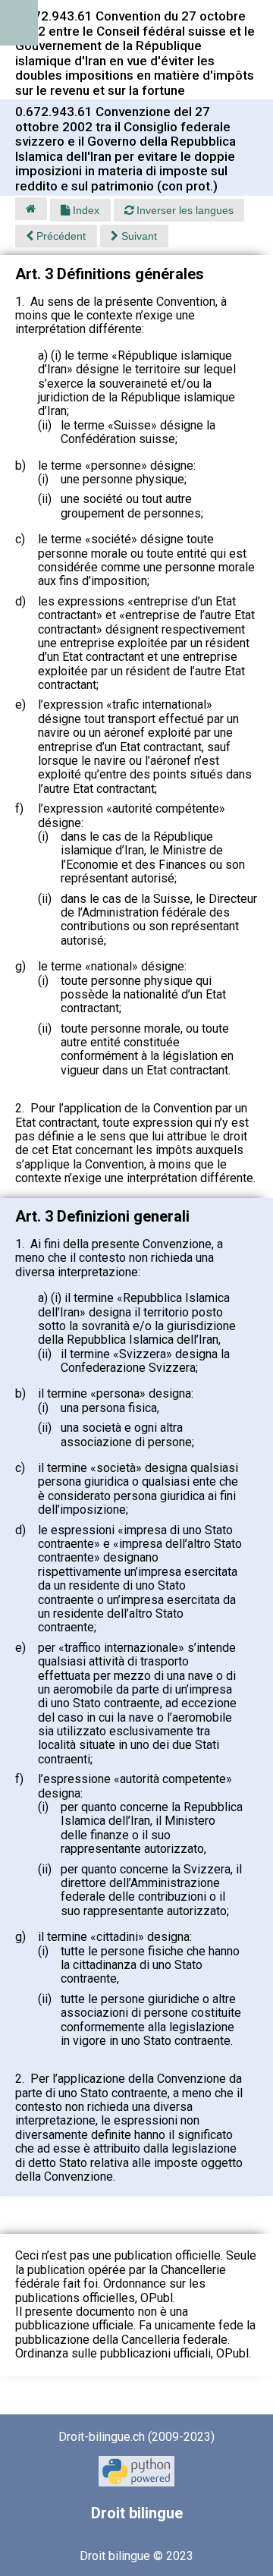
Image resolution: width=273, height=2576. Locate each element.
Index (85, 210)
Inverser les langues (184, 210)
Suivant (138, 236)
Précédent (60, 236)
